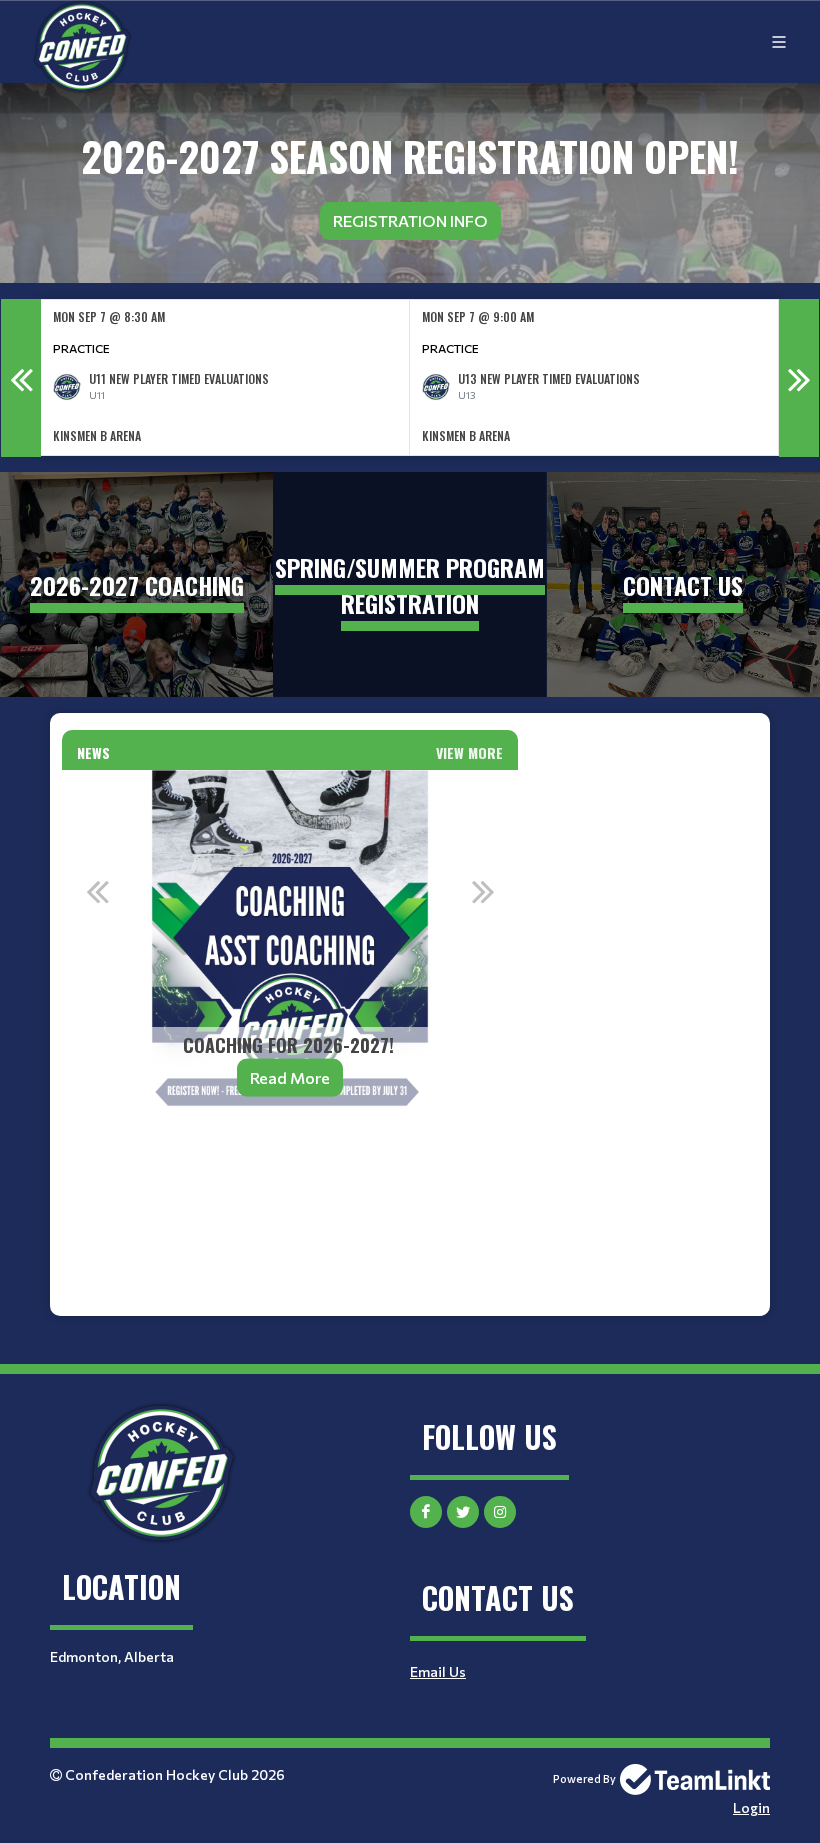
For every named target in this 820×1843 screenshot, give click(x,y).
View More (469, 752)
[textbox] (290, 1182)
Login (751, 1807)
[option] (225, 377)
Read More (290, 1077)
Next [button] (799, 378)
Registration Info (410, 220)
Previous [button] (21, 378)
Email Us (438, 1671)
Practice (81, 348)
